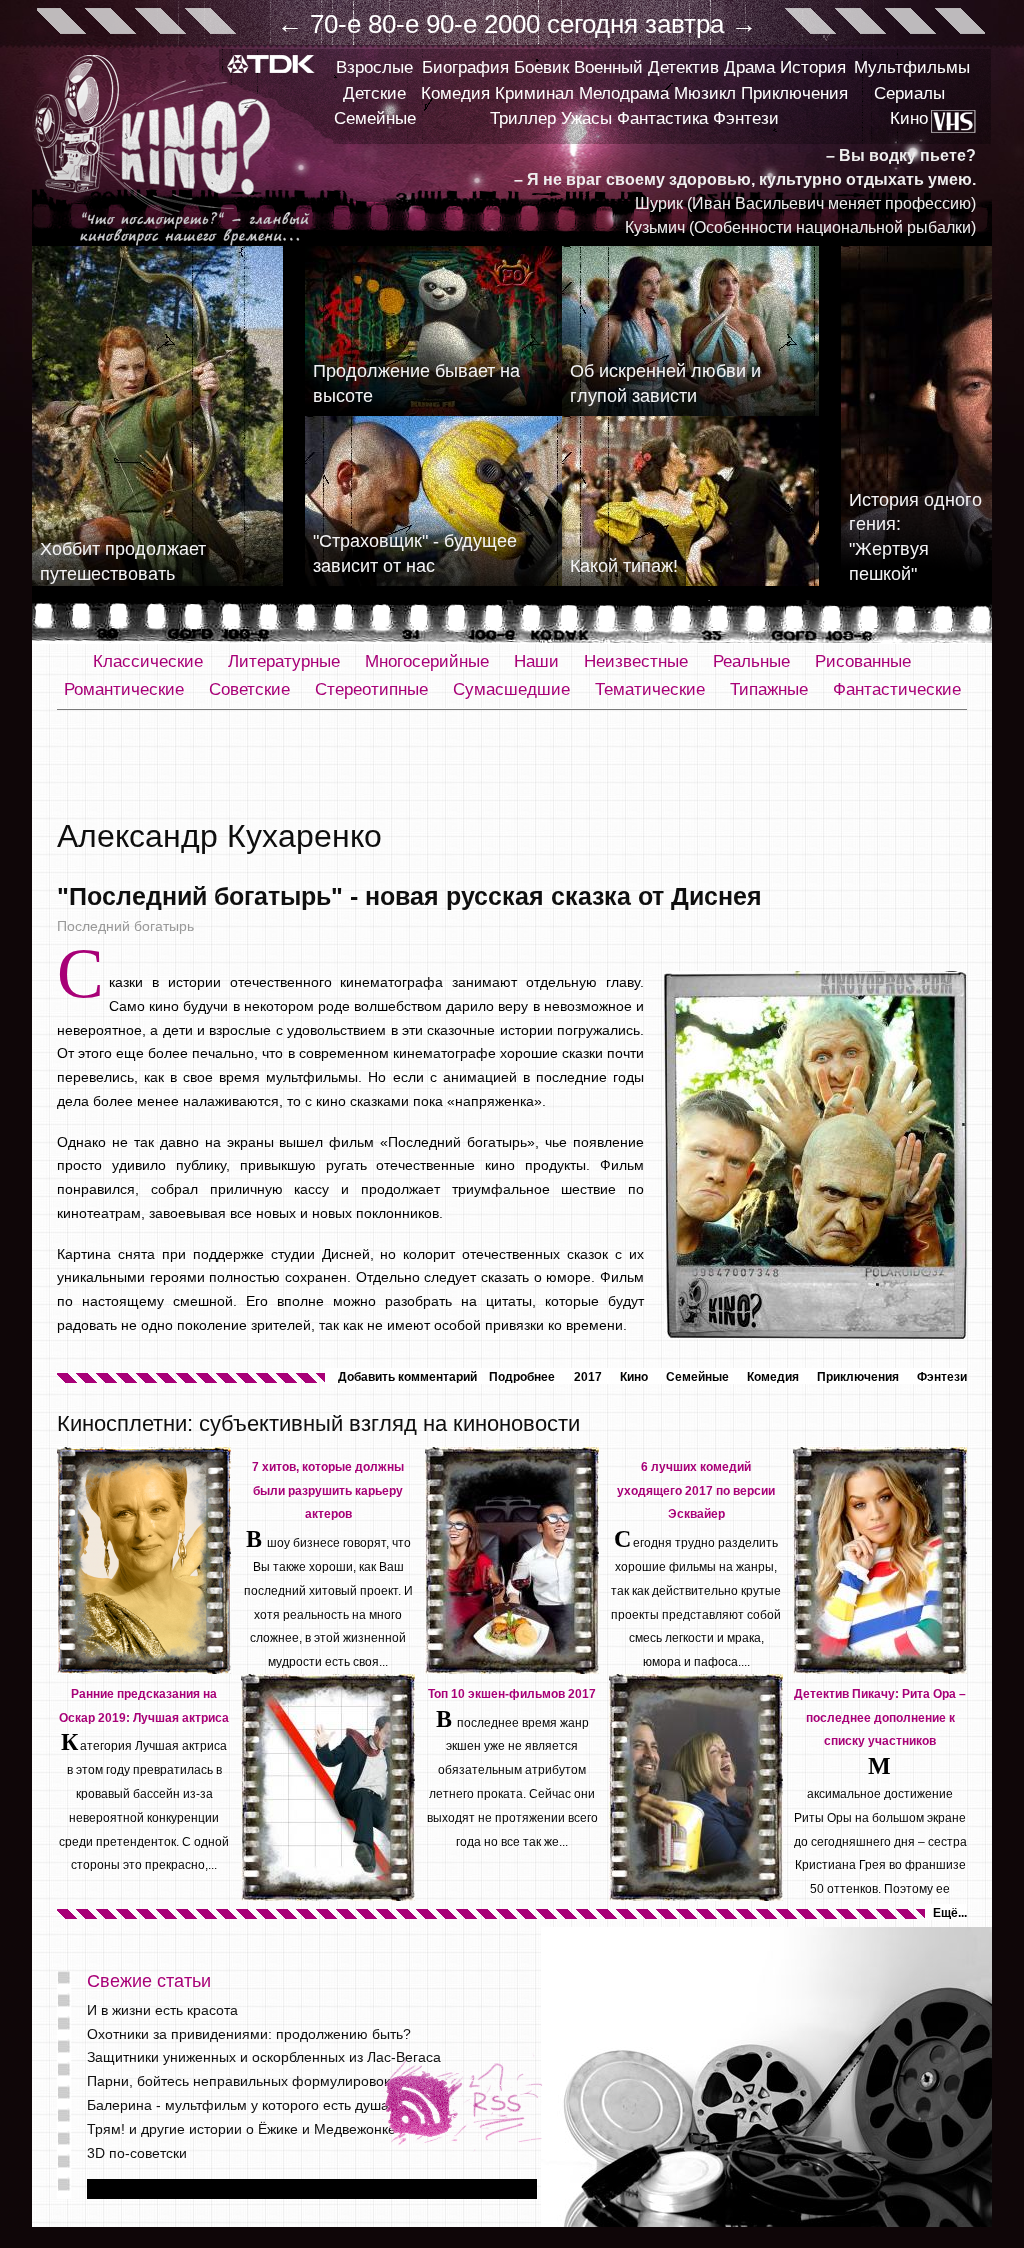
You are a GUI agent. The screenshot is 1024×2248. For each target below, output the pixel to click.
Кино (909, 118)
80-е (393, 24)
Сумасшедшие (511, 689)
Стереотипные (371, 689)
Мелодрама (624, 93)
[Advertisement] (512, 765)
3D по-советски (137, 2153)
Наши (536, 661)
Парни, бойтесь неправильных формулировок (238, 2081)
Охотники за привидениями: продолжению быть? (249, 2034)
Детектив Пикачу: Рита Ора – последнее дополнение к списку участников (880, 1718)
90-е (451, 24)
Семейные (375, 118)
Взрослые (374, 67)
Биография (465, 67)
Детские (374, 93)
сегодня (592, 24)
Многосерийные (427, 661)
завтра (684, 24)
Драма (749, 67)
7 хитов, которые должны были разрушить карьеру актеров (328, 1491)
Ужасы (586, 118)
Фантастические (897, 689)
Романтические (124, 689)
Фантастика (662, 118)
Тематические (650, 689)
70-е (335, 24)
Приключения (794, 93)
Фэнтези (746, 118)
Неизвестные (636, 661)
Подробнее (522, 1377)
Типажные (769, 689)
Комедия (455, 93)
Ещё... (950, 1913)
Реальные (751, 661)
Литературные (284, 661)
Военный (608, 67)
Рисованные (863, 661)
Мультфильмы (912, 67)
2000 (512, 24)
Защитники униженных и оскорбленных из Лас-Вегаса (264, 2057)
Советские (249, 689)
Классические (148, 661)
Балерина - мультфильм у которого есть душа (238, 2105)
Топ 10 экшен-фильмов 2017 (512, 1694)
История (813, 67)
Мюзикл (705, 93)
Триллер (523, 118)
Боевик (541, 67)
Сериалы (909, 93)
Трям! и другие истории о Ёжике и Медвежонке (241, 2129)
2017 (588, 1377)
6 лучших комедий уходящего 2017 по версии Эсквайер (696, 1491)
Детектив (683, 67)
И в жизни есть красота (162, 2010)
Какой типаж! (624, 566)
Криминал (534, 93)
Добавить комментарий (407, 1377)
